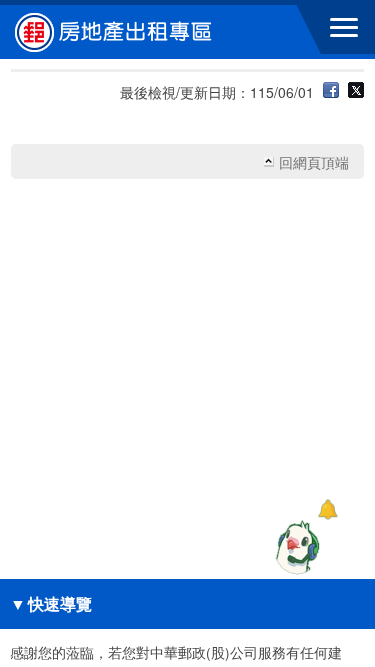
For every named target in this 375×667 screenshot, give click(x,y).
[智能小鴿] (295, 547)
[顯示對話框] (327, 509)
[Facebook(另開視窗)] (331, 92)
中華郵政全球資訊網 (125, 32)
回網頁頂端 (314, 162)
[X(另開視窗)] (356, 92)
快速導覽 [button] (51, 603)
